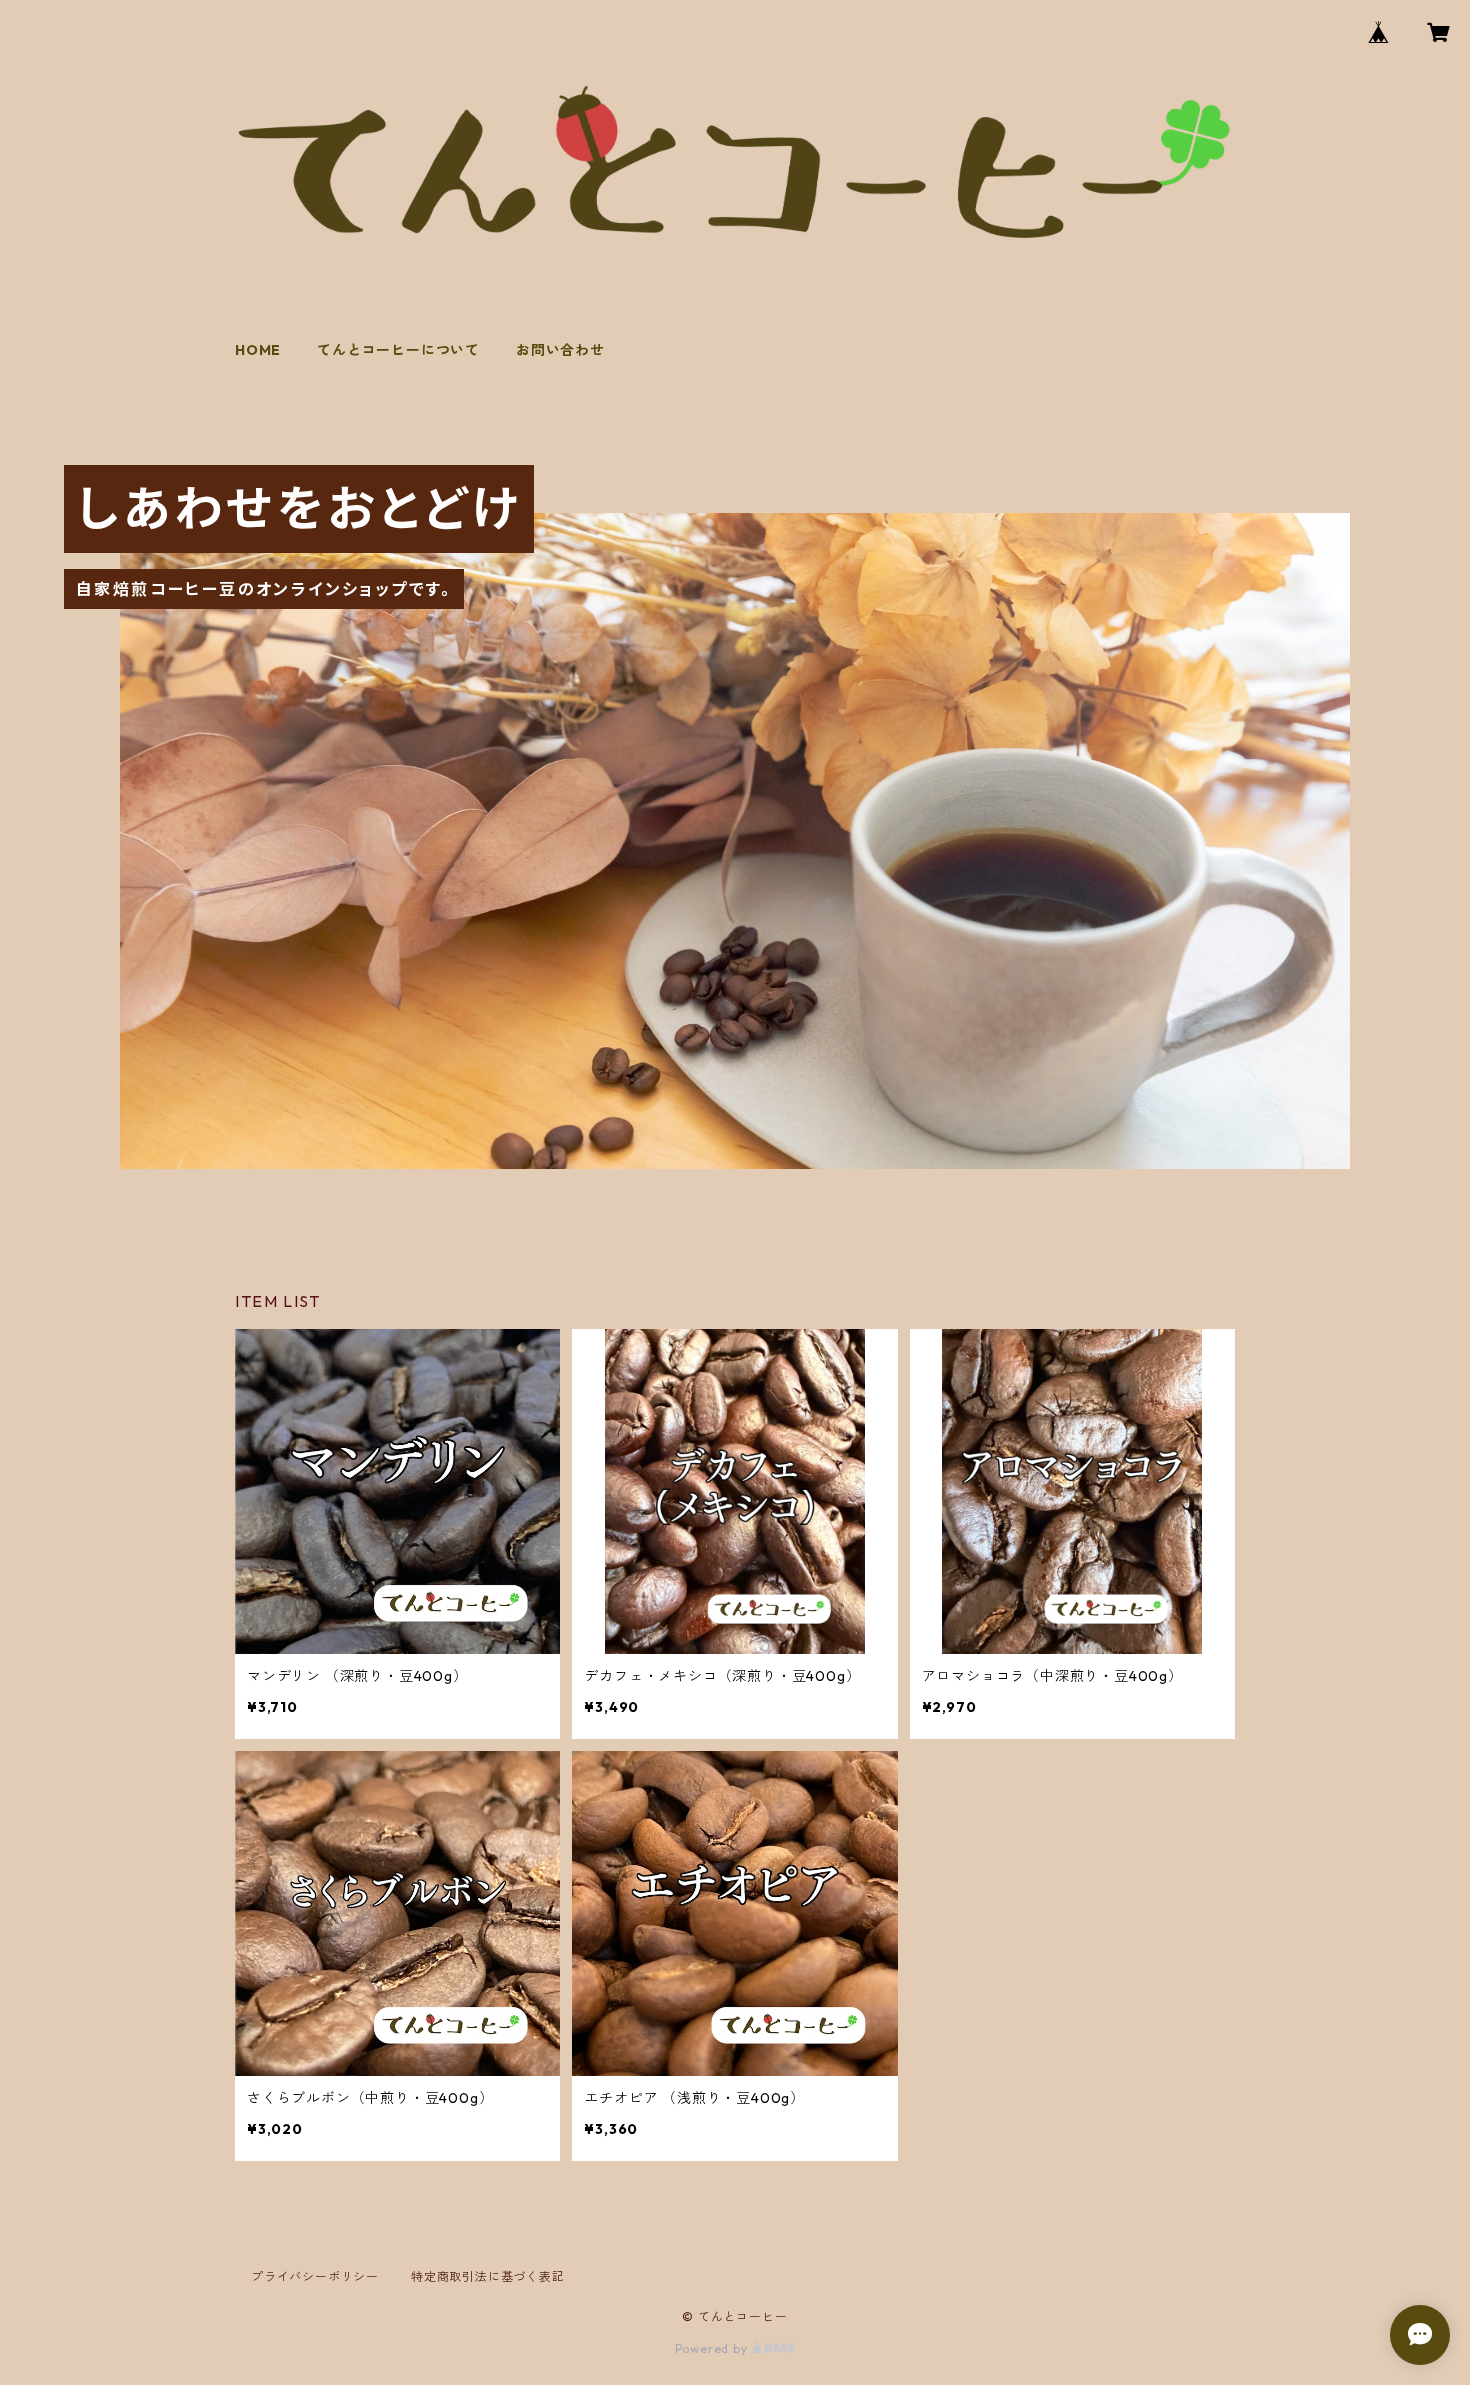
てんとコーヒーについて (398, 350)
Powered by (713, 2348)
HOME (258, 350)
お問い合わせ (560, 350)
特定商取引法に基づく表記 (488, 2276)
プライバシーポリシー (315, 2276)
